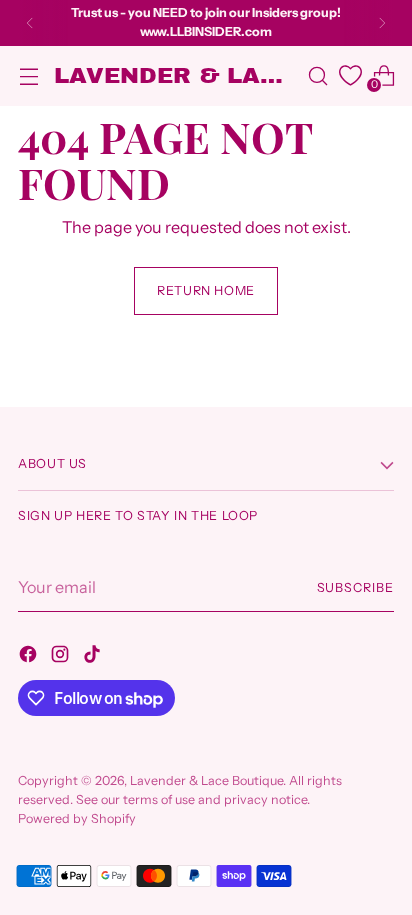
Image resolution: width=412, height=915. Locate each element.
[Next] (382, 23)
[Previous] (30, 23)
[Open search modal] (317, 75)
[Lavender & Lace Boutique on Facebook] (30, 657)
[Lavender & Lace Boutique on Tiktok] (94, 657)
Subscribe (356, 587)
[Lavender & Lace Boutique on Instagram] (62, 657)
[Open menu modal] (28, 75)
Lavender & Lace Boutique (206, 780)
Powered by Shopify (77, 818)
